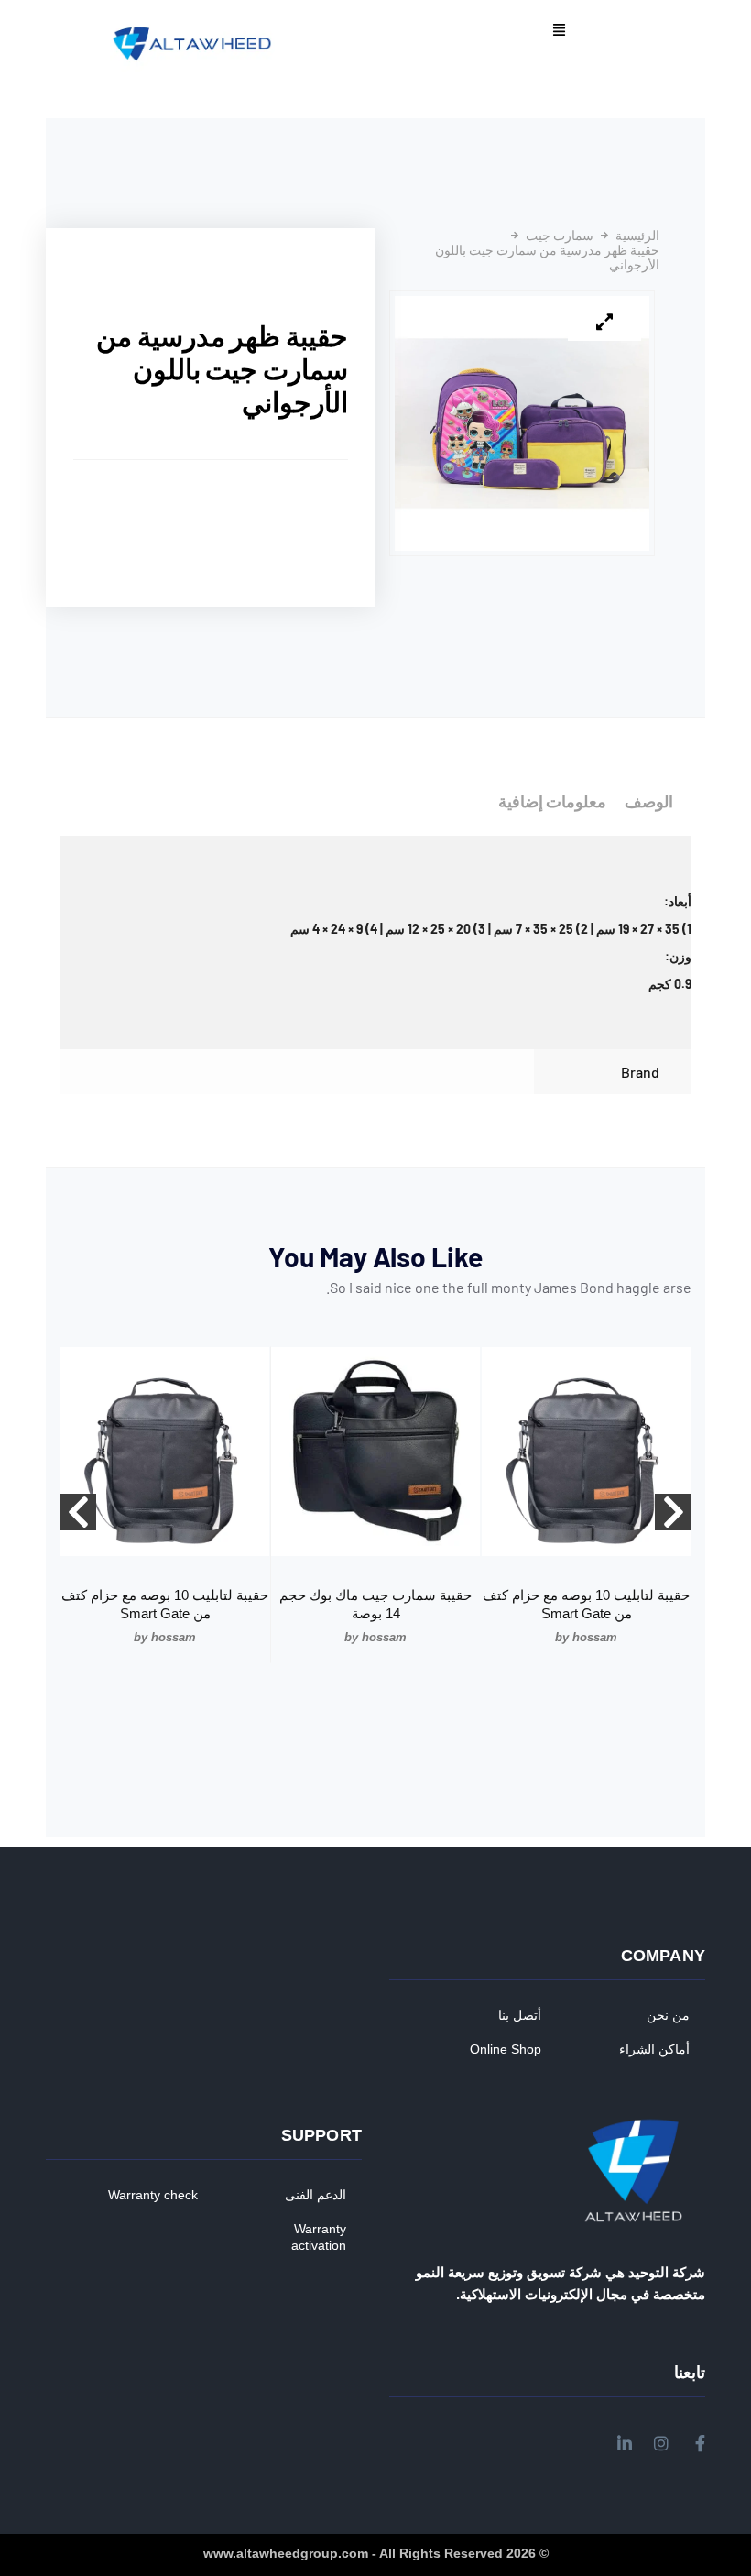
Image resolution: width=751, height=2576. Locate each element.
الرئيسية (637, 236)
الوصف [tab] (649, 801)
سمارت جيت (560, 236)
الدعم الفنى (316, 2195)
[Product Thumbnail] (604, 323)
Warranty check (153, 2195)
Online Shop (506, 2049)
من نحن (668, 2015)
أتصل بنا (520, 2015)
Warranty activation (319, 2237)
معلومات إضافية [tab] (552, 801)
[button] (559, 31)
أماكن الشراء (654, 2049)
